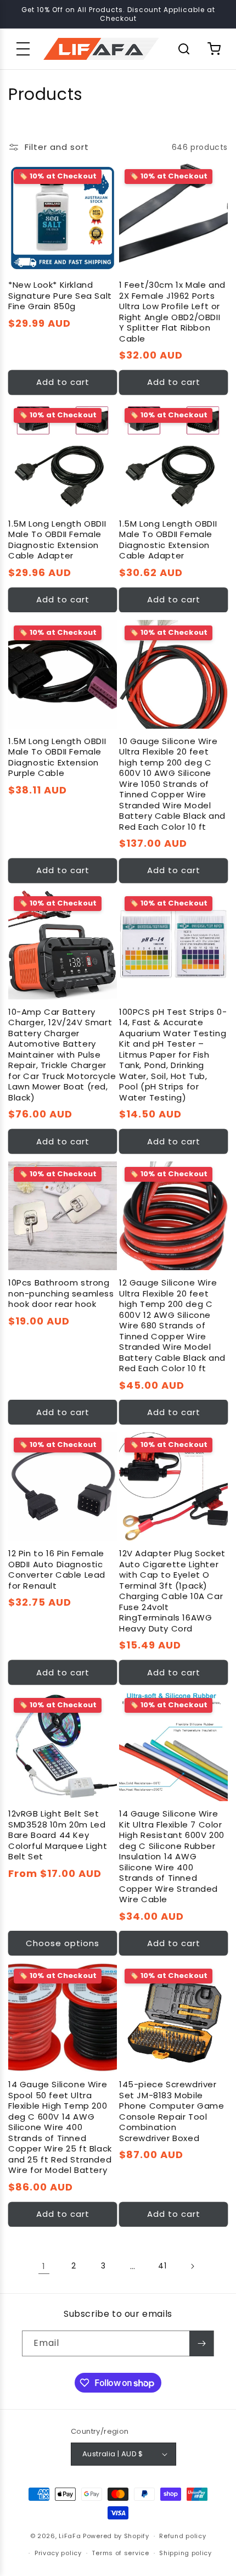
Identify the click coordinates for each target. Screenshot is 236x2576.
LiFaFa (70, 2536)
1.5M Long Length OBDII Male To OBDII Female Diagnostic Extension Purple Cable (57, 757)
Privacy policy (58, 2553)
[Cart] (214, 49)
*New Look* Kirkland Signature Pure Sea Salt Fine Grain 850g (60, 296)
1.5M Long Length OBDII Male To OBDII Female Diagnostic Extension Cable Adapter (57, 540)
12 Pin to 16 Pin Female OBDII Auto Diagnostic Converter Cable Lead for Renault (57, 1569)
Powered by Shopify (116, 2536)
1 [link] (44, 2266)
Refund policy (182, 2536)
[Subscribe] (201, 2343)
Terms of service (120, 2553)
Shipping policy (186, 2553)
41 (162, 2266)
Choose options (63, 1943)
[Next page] (192, 2266)
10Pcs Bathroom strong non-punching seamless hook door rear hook (61, 1293)
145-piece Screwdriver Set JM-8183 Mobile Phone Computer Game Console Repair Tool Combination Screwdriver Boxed (172, 2111)
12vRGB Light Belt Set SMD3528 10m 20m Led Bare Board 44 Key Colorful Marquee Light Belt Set (58, 1835)
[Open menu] (23, 49)
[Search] (184, 49)
